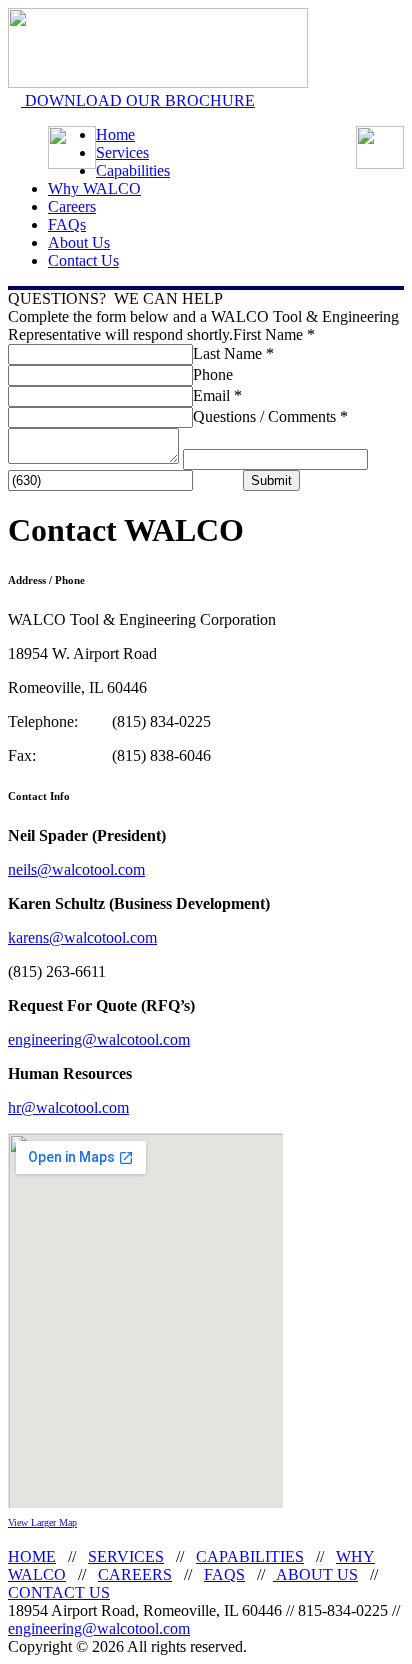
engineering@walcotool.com (99, 1039)
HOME (32, 1556)
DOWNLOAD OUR (138, 100)
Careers (72, 206)
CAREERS (135, 1574)
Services (122, 152)
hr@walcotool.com (68, 1107)
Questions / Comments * (270, 416)
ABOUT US (315, 1574)
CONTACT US (59, 1592)
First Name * (274, 334)
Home (115, 134)
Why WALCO (94, 188)
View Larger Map (42, 1522)
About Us (79, 242)
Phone (213, 374)
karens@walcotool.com (82, 937)
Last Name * (233, 353)
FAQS (224, 1574)
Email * (217, 395)
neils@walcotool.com (76, 869)
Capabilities (133, 170)
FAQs (67, 224)
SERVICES (126, 1556)
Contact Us (83, 260)
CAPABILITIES (250, 1556)
